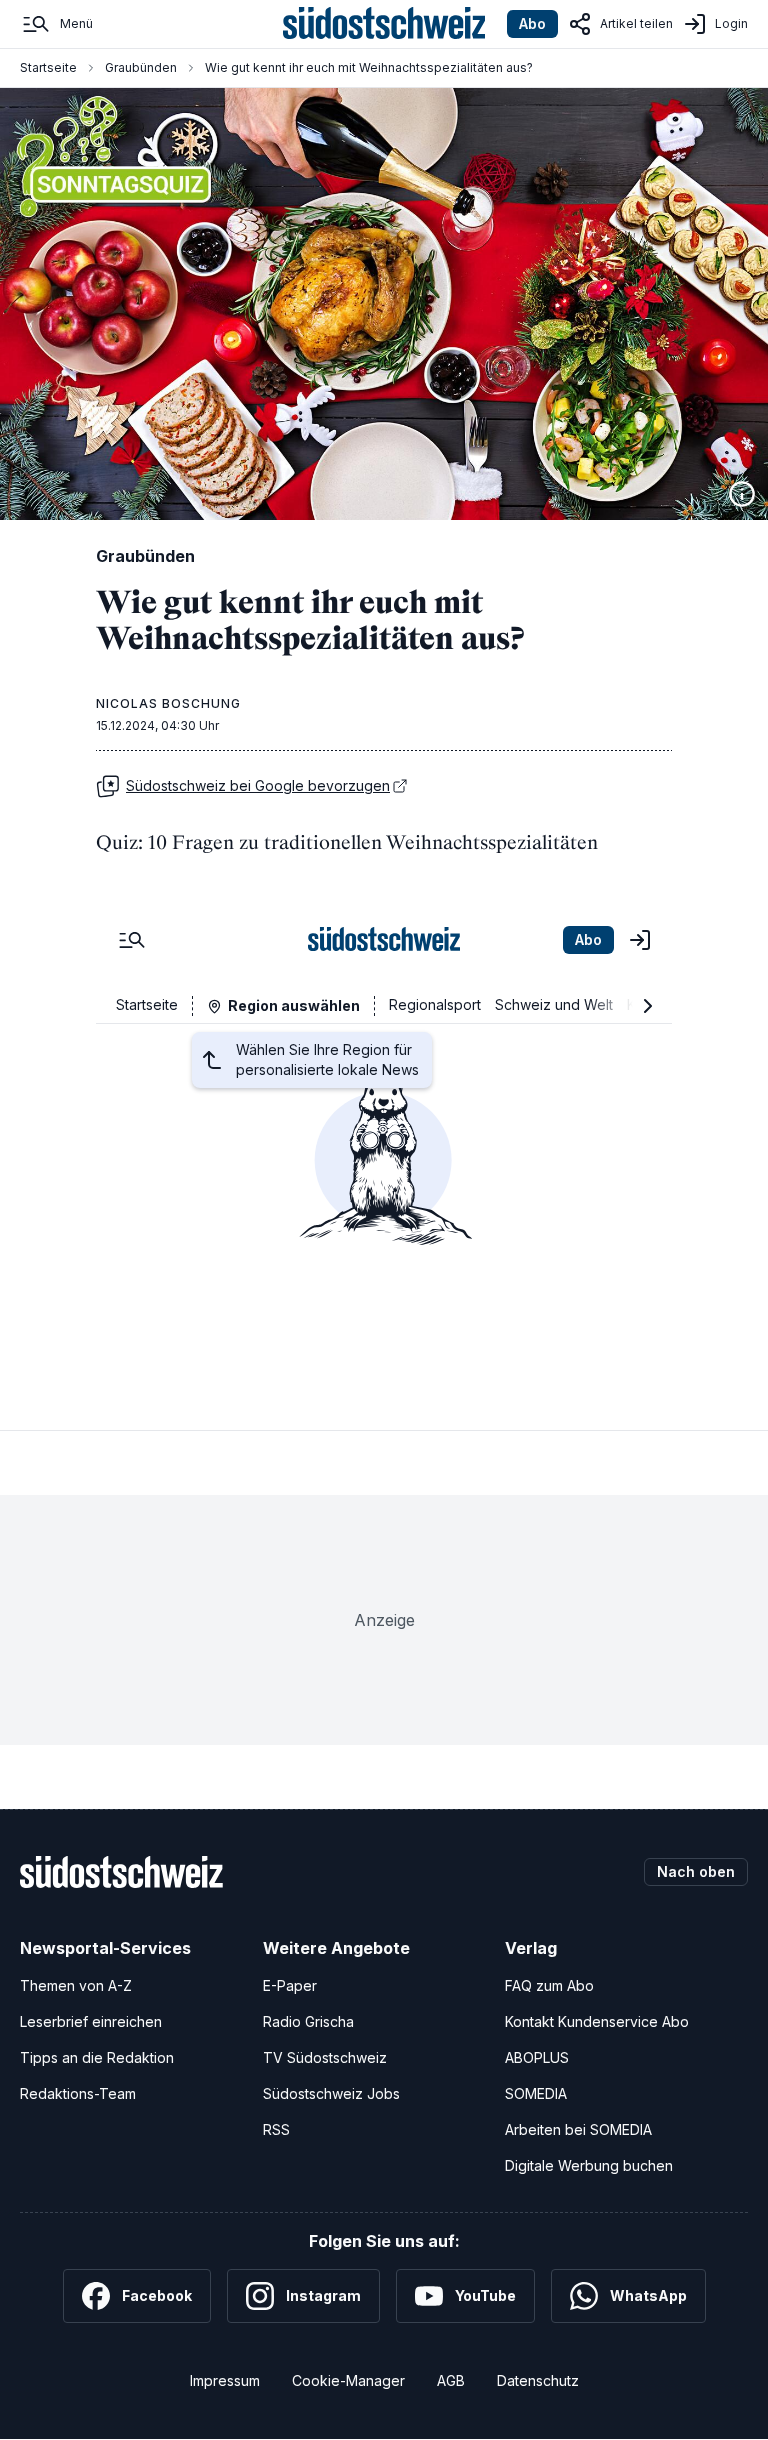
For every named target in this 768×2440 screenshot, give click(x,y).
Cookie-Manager (348, 2380)
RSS (276, 2129)
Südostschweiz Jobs (331, 2093)
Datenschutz (538, 2380)
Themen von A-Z (76, 1985)
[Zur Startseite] (384, 24)
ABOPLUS (537, 2057)
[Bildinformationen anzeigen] (742, 494)
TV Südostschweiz (325, 2057)
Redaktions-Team (78, 2093)
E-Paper (290, 1985)
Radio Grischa (308, 2021)
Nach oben (696, 1871)
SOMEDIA (536, 2093)
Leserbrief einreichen (91, 2021)
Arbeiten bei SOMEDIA (578, 2129)
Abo (532, 23)
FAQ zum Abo (549, 1985)
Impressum (225, 2380)
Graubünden (141, 67)
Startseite (48, 67)
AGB (451, 2380)
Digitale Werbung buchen (589, 2165)
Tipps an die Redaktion (97, 2057)
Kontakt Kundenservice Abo (597, 2021)
